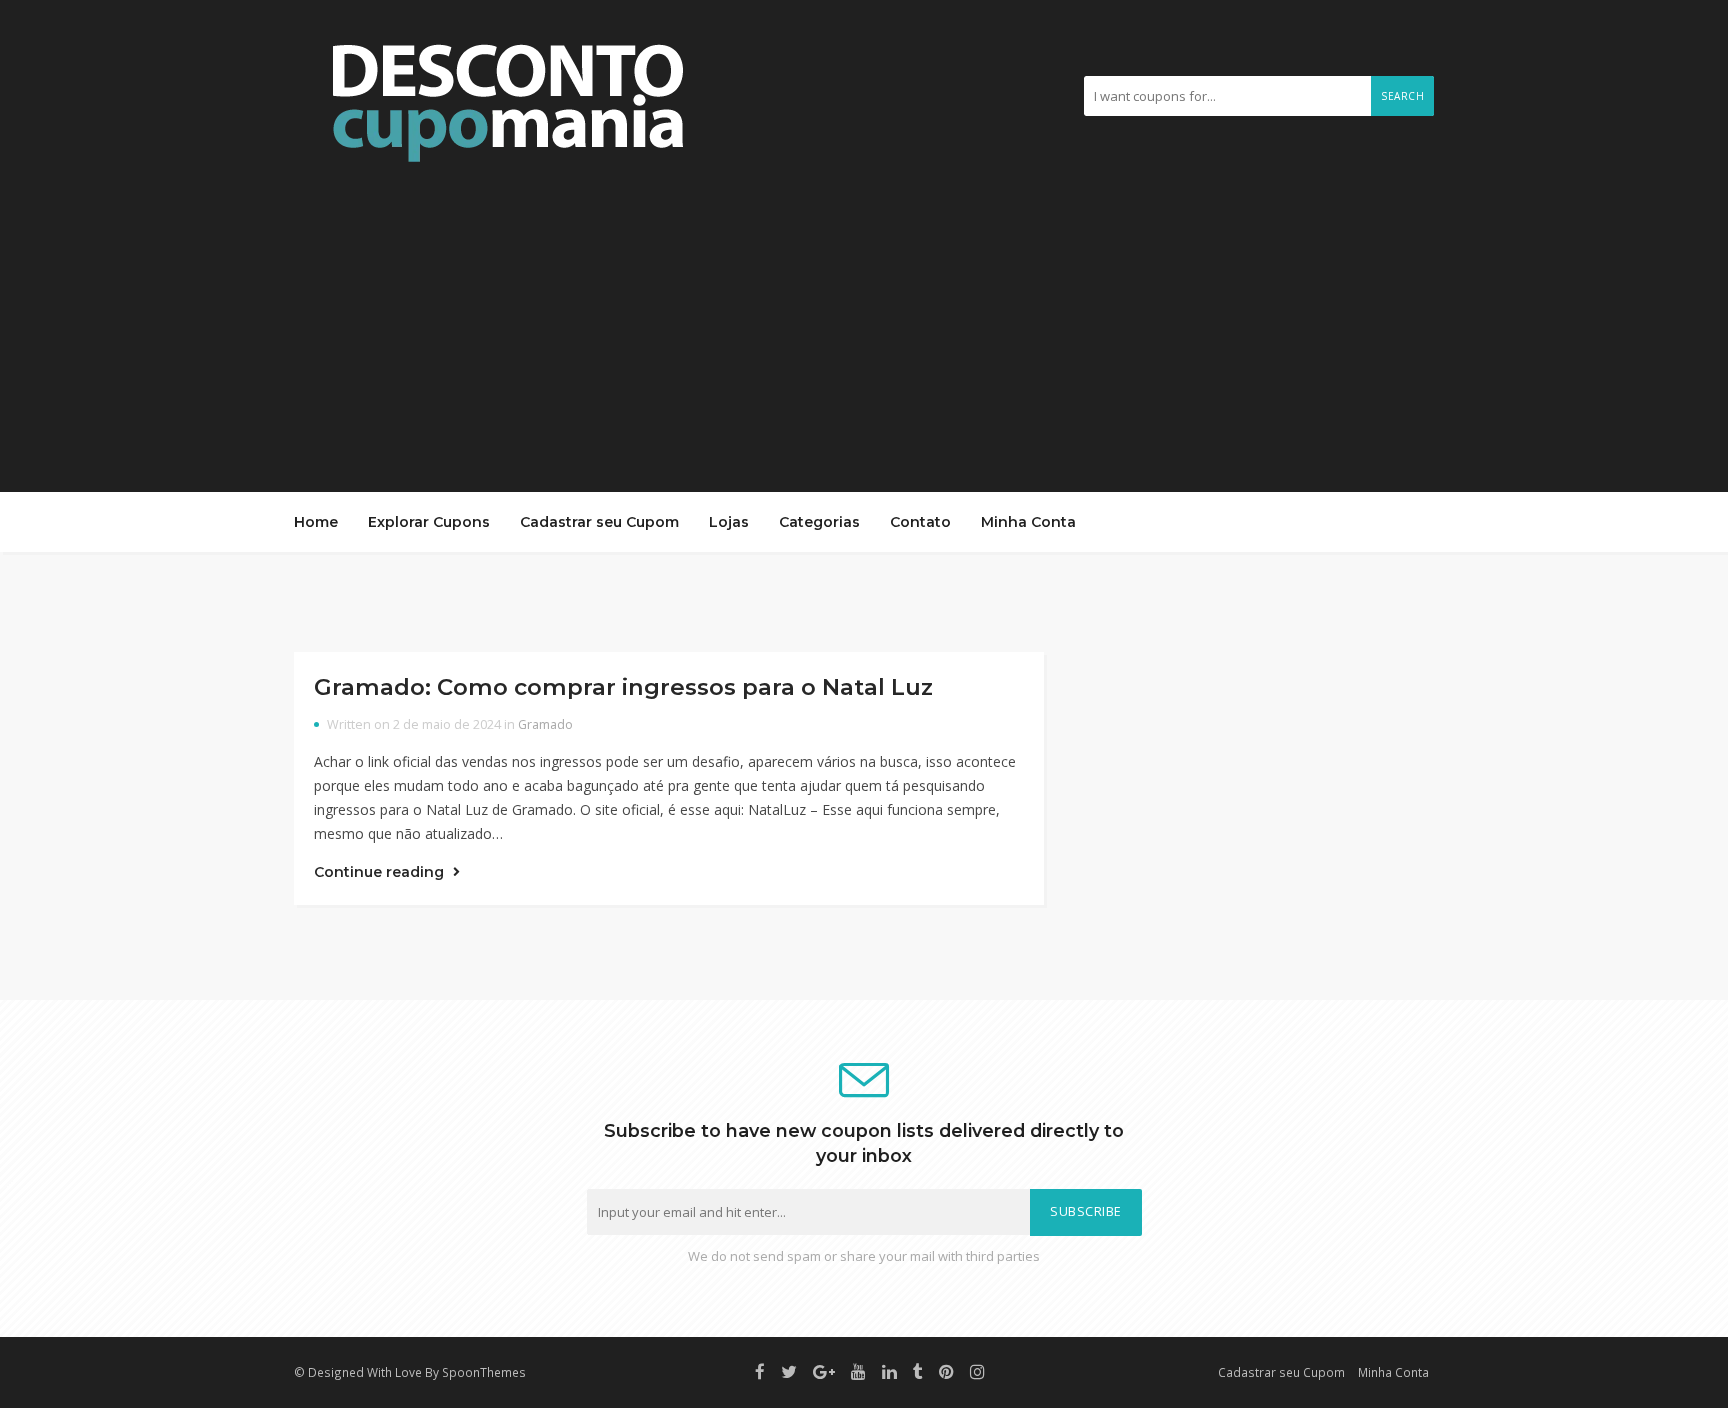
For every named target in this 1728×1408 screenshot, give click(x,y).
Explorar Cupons (429, 522)
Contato (920, 522)
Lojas (729, 522)
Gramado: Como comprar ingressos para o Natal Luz (623, 687)
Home (316, 522)
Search (1402, 96)
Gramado (545, 724)
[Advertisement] (864, 317)
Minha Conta (1028, 522)
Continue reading (381, 872)
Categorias (819, 522)
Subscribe (1086, 1211)
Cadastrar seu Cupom (599, 522)
